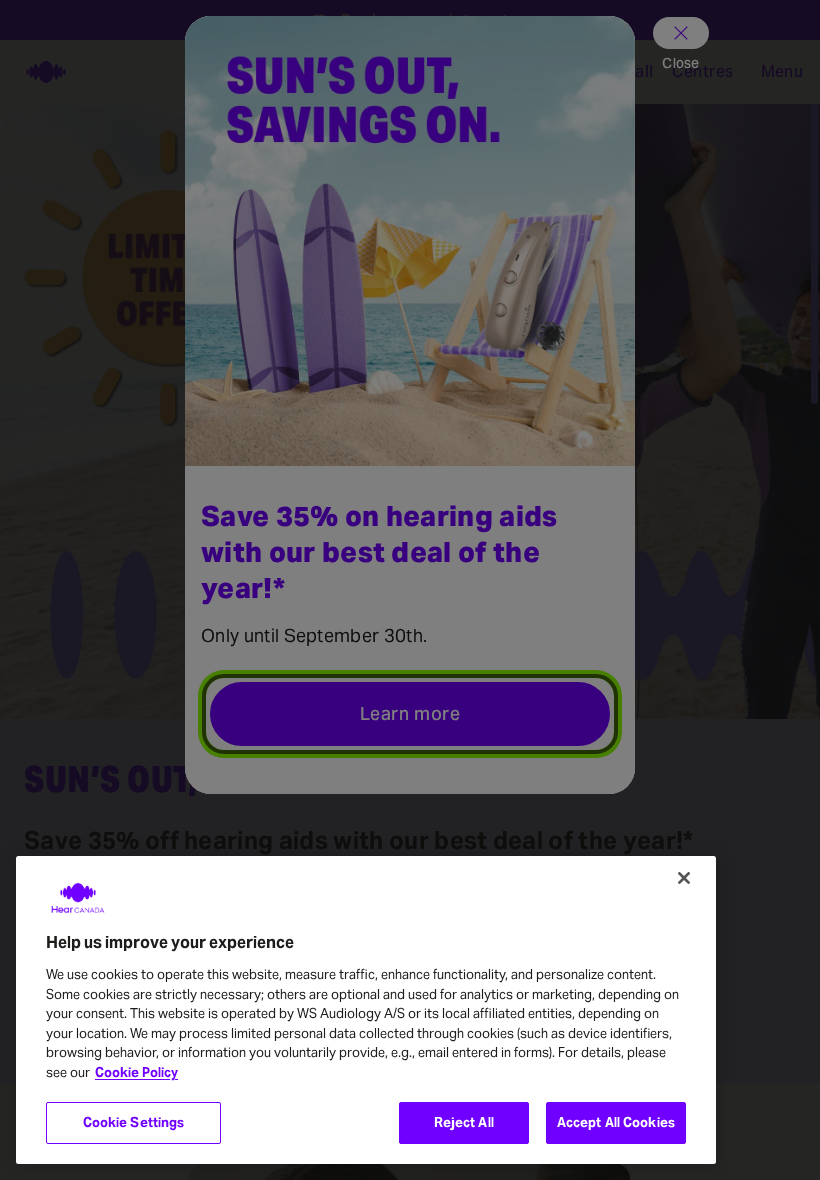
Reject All (464, 1122)
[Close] (684, 878)
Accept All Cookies (616, 1122)
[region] (366, 1010)
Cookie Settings (134, 1122)
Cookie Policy (136, 1072)
